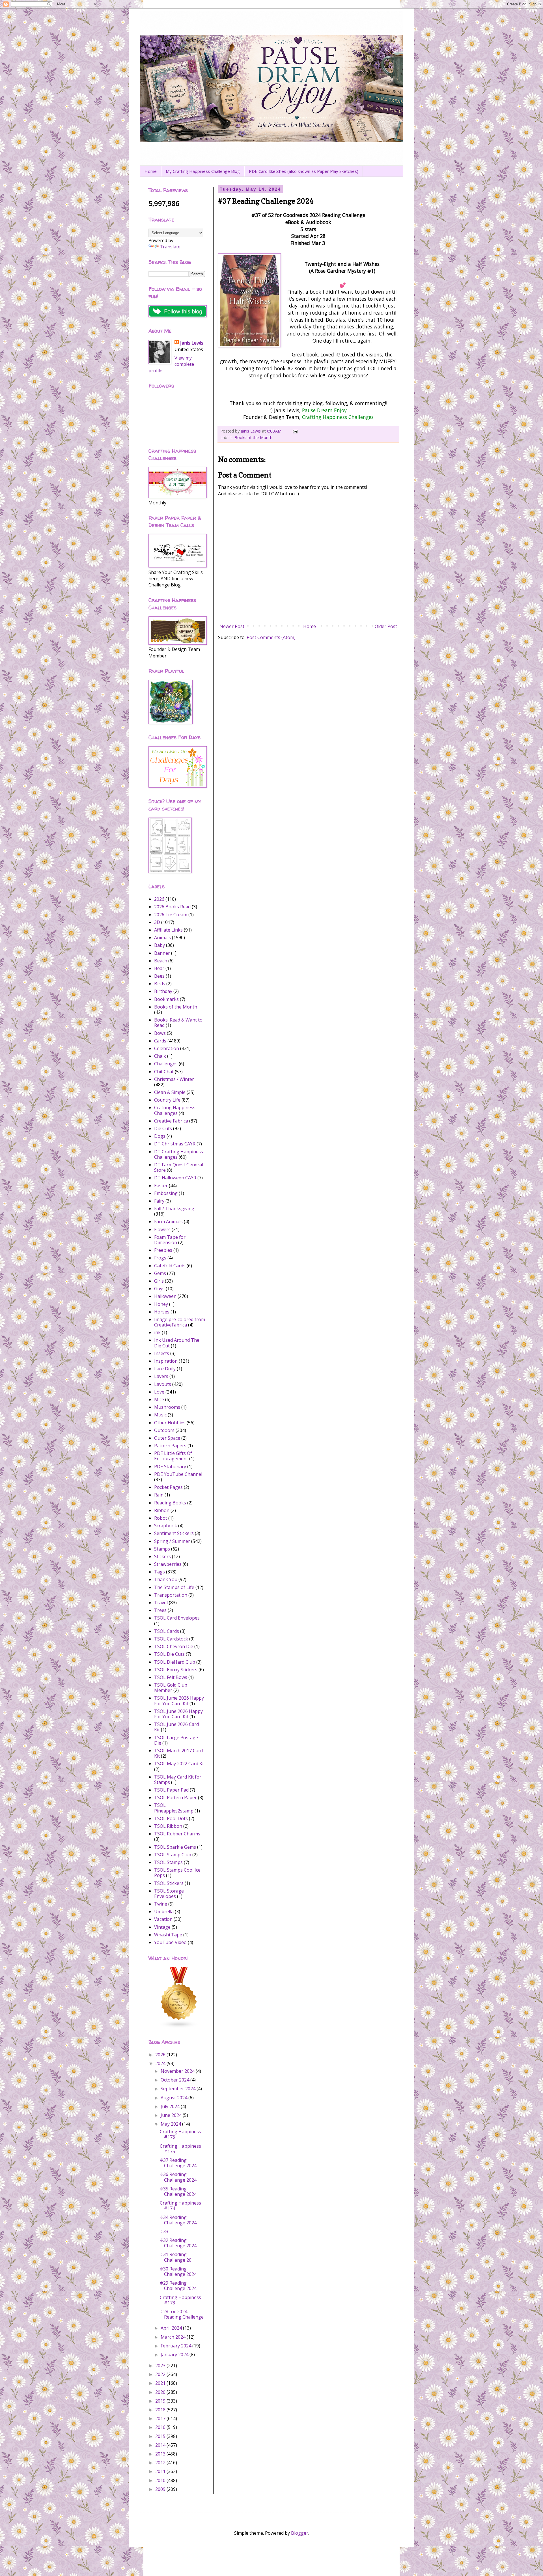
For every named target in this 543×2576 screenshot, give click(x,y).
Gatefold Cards (170, 1266)
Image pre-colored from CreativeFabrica (180, 1322)
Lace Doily (165, 1369)
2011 (161, 2471)
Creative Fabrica (171, 1121)
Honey (161, 1304)
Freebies (163, 1250)
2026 (159, 899)
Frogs (160, 1258)
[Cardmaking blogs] (179, 2027)
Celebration (167, 1048)
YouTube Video (170, 1942)
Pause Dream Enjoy (324, 410)
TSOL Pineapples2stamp (174, 1808)
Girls (159, 1281)
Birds (160, 984)
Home (151, 171)
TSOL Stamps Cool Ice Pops (177, 1873)
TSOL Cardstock (171, 1639)
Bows (160, 1033)
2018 (161, 2410)
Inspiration (166, 1361)
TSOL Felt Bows (171, 1677)
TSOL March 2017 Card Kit (178, 1753)
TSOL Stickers (169, 1883)
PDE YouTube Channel (178, 1474)
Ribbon (162, 1510)
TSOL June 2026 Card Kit (176, 1727)
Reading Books (170, 1503)
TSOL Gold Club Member (171, 1688)
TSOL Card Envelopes (177, 1618)
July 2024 (171, 2106)
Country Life (167, 1100)
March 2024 (174, 2337)
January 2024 (175, 2354)
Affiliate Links (168, 930)
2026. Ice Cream (171, 915)
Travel (161, 1603)
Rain (159, 1495)
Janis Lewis (192, 343)
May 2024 (171, 2124)
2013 (161, 2454)
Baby (160, 945)
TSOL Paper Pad (171, 1790)
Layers (161, 1376)
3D (157, 922)
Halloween (165, 1296)
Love (159, 1392)
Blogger (300, 2533)
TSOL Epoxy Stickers (176, 1670)
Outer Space (167, 1438)
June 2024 (172, 2115)
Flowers (162, 1229)
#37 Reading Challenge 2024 (178, 2163)
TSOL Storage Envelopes (169, 1894)
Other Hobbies (170, 1423)
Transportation (171, 1595)
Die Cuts (163, 1128)
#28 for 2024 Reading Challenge (182, 2314)
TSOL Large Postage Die (176, 1740)
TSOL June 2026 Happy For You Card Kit (178, 1714)
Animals (162, 937)
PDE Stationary (170, 1467)
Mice (159, 1399)
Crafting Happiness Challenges (338, 417)
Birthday (163, 991)
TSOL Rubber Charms (177, 1834)
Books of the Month (253, 437)
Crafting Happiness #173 (180, 2300)
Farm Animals (168, 1222)
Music (160, 1415)
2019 (161, 2401)
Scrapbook (166, 1526)
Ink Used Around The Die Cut (177, 1343)
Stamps (162, 1549)
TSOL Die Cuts (169, 1654)
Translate (170, 247)
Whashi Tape (168, 1935)
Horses (162, 1312)
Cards (160, 1041)
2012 (161, 2463)
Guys (159, 1289)
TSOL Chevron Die (174, 1646)
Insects (162, 1353)
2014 (161, 2445)
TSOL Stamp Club (173, 1855)
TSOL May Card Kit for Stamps (178, 1780)
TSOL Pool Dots (171, 1818)
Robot (161, 1518)
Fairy (159, 1201)
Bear (159, 968)
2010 (161, 2480)
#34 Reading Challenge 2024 (178, 2220)
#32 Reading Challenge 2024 (178, 2243)
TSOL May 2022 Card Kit (180, 1764)
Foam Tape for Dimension (170, 1240)
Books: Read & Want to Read (178, 1023)
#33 (164, 2231)
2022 (161, 2374)
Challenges (166, 1064)
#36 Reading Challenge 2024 (178, 2177)
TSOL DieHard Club (175, 1662)
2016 (161, 2427)
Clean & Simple (170, 1092)
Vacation (163, 1919)
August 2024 (174, 2098)
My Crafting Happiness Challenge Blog (203, 171)
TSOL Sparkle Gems (175, 1847)
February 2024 (176, 2346)
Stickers (162, 1556)
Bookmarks (166, 999)
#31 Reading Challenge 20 (176, 2257)
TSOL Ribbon (168, 1826)
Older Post (386, 626)
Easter (161, 1186)
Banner (162, 953)
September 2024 (179, 2089)
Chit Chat (164, 1072)
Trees (160, 1610)
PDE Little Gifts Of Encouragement (173, 1456)
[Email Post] (295, 431)
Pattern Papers (170, 1446)
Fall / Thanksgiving (174, 1209)
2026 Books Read (172, 907)
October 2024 (175, 2080)
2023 (161, 2366)
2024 (161, 2063)
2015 (161, 2436)
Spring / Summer (172, 1541)
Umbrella (164, 1911)
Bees (159, 976)
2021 (161, 2383)
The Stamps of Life (174, 1587)
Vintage (162, 1927)
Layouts (163, 1384)
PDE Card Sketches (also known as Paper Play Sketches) (304, 171)
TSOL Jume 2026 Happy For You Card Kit (179, 1701)
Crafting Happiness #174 (180, 2206)
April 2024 (172, 2328)
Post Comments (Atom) (271, 637)
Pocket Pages (168, 1487)
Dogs (160, 1136)
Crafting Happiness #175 (180, 2149)
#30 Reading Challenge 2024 (178, 2271)
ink (157, 1332)
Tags (160, 1572)
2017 (161, 2418)
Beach (161, 961)
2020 (161, 2392)
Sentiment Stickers (174, 1533)
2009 (161, 2489)
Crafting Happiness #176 (180, 2134)
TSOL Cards (167, 1631)
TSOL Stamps (168, 1862)
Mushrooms (167, 1407)
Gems (160, 1273)
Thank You (166, 1579)
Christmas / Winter (174, 1079)
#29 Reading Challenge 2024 (178, 2286)
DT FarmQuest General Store (179, 1167)
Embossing (166, 1193)
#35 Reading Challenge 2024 (178, 2191)
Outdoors (164, 1430)
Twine (161, 1904)
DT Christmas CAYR (175, 1144)
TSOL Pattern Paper (175, 1797)
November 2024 (178, 2071)
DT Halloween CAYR (175, 1178)
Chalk (160, 1056)
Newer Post (232, 626)
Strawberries (168, 1564)
